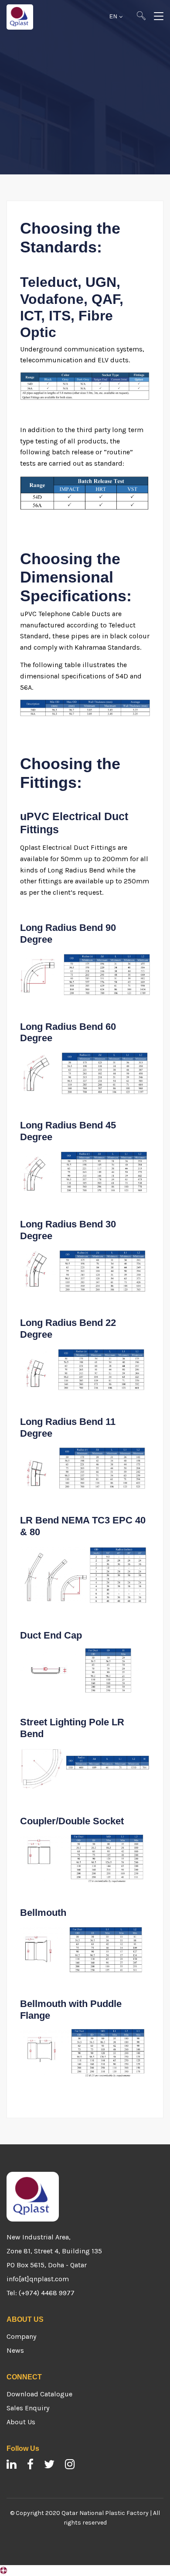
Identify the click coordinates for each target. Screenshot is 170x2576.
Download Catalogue (39, 2394)
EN (114, 17)
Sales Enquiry (28, 2408)
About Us (21, 2422)
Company (21, 2336)
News (15, 2350)
